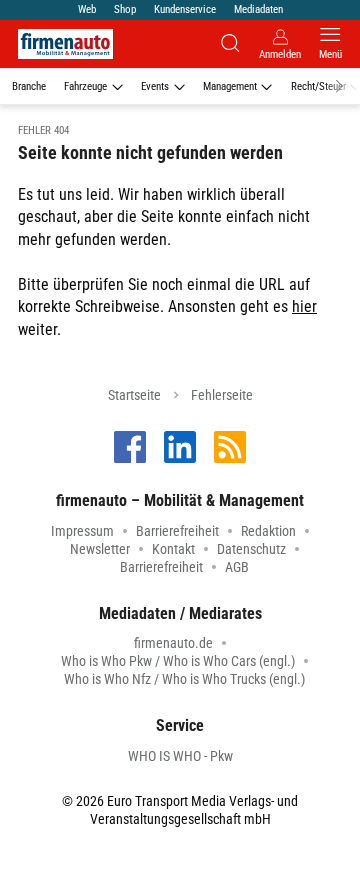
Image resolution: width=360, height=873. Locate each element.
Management (230, 86)
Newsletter (100, 549)
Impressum (82, 531)
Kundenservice (185, 9)
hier (304, 306)
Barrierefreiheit (177, 531)
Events (155, 86)
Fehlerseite (222, 395)
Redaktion (268, 531)
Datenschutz (251, 549)
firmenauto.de (173, 643)
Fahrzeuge (85, 86)
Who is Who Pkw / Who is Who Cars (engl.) (178, 661)
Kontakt (173, 549)
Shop (125, 9)
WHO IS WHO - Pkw (180, 756)
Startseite (134, 395)
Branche (29, 86)
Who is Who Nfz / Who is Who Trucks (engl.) (184, 679)
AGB (237, 567)
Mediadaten (258, 9)
